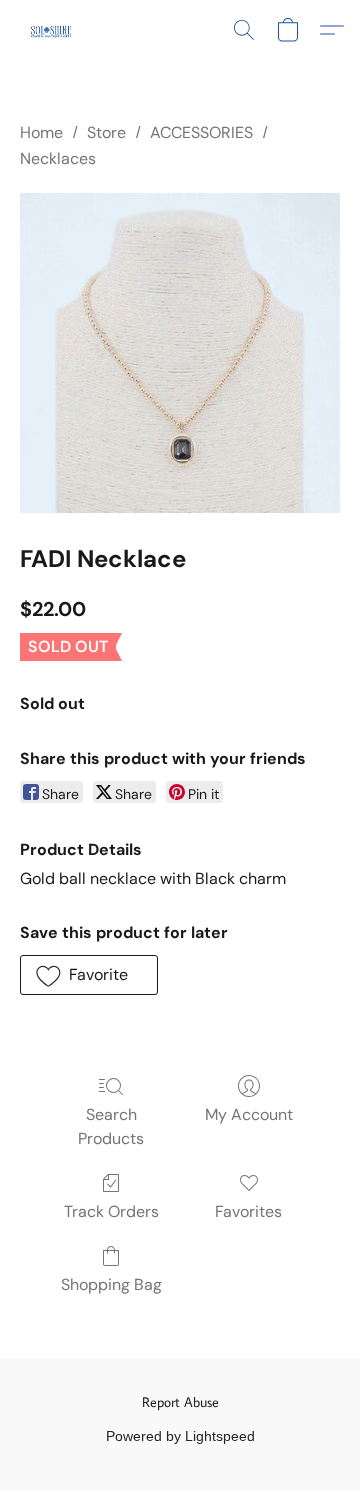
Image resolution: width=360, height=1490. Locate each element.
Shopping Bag (111, 1284)
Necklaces (58, 158)
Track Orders (111, 1211)
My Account (249, 1114)
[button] (51, 30)
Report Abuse (180, 1402)
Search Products (111, 1126)
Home (41, 132)
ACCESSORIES (201, 132)
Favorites (248, 1211)
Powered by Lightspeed (180, 1436)
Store (106, 132)
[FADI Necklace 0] (180, 353)
